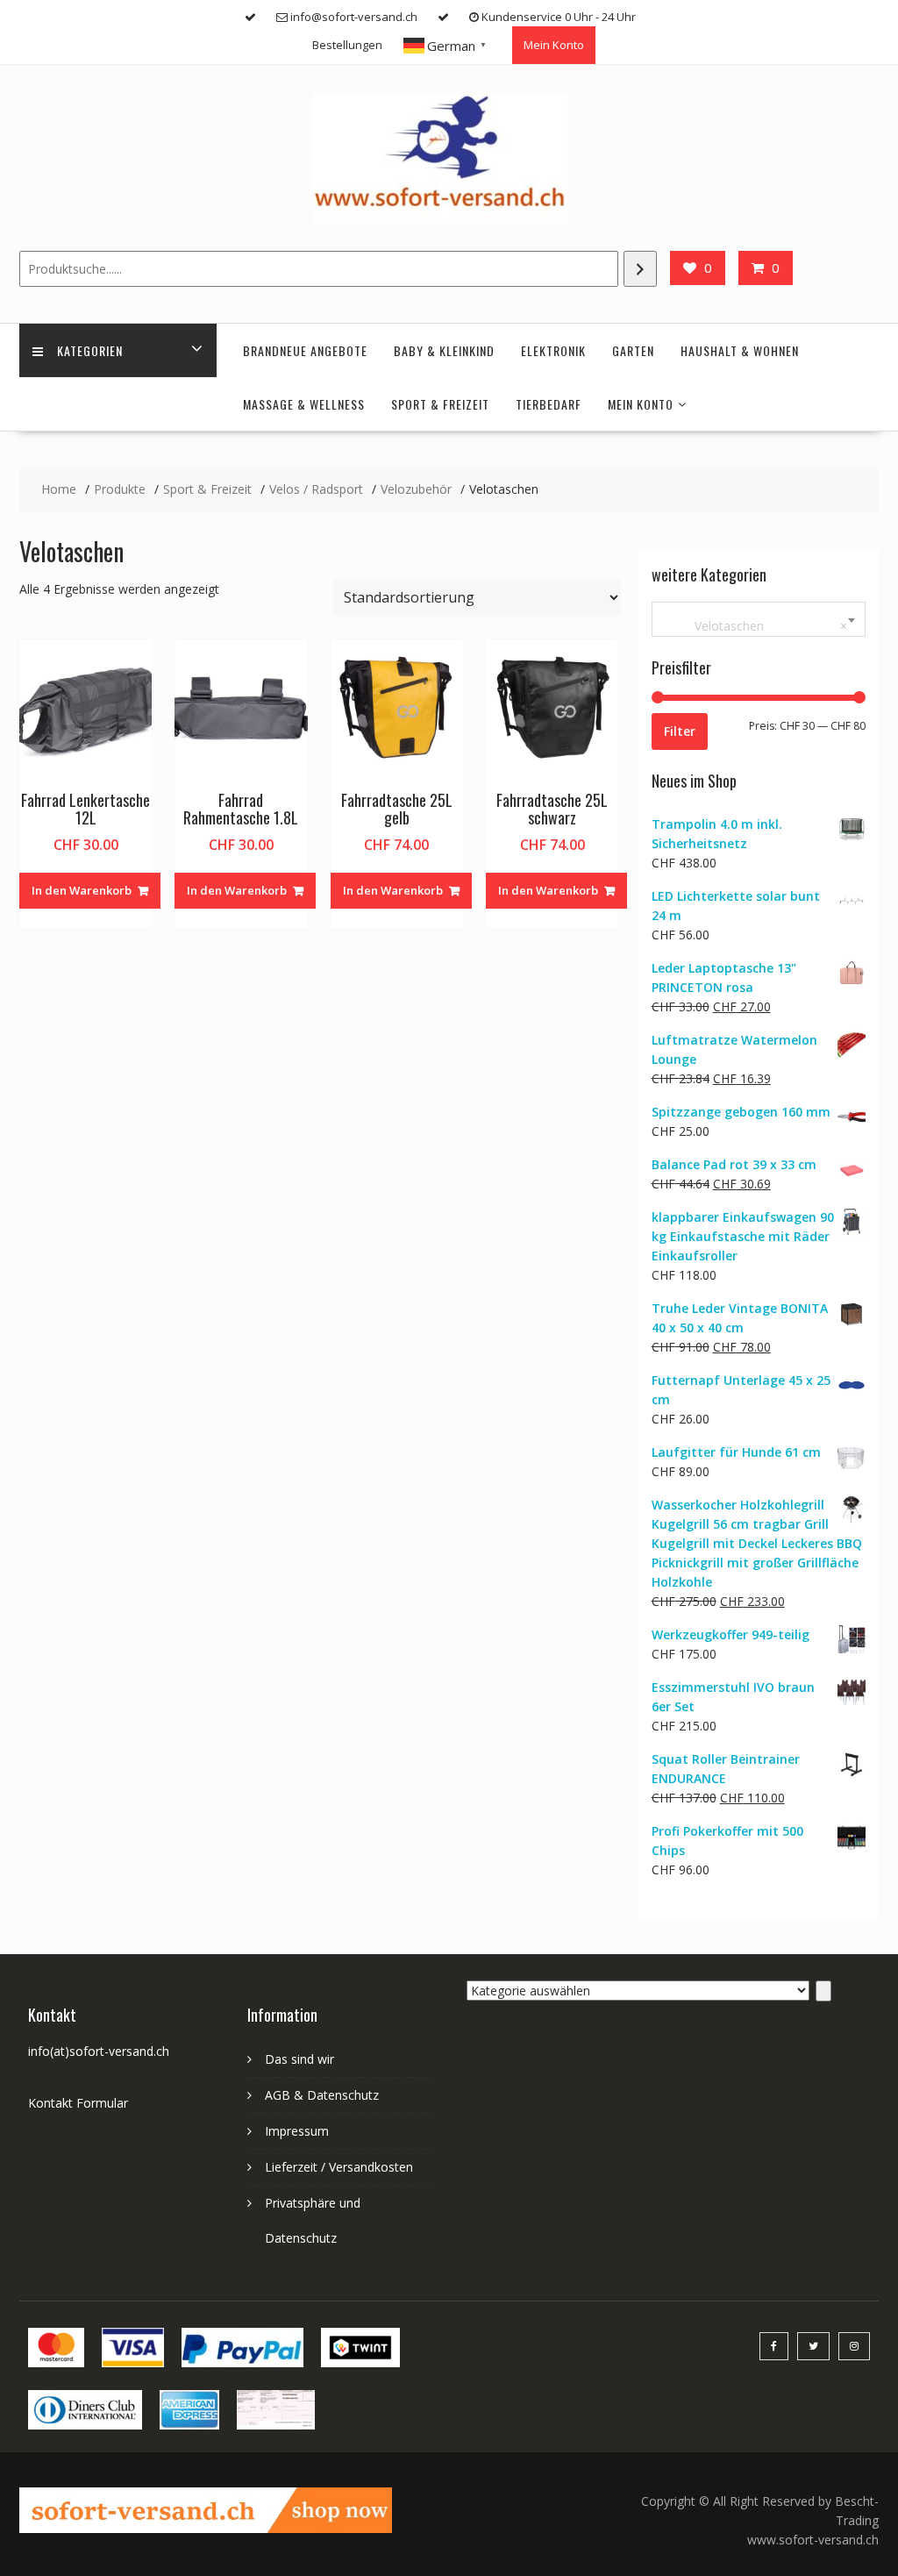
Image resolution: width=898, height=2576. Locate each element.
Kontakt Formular (78, 2103)
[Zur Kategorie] (823, 1991)
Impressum (297, 2131)
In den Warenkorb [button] (82, 890)
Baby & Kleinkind (444, 350)
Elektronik (553, 350)
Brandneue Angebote (305, 350)
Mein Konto (554, 45)
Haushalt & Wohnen (740, 350)
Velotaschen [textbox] (755, 626)
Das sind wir (299, 2059)
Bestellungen (347, 45)
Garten (633, 350)
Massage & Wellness (304, 404)
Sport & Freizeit (440, 404)
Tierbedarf (549, 404)
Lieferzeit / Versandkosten (339, 2167)
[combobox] (759, 619)
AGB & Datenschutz (322, 2095)
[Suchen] (640, 269)
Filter (680, 731)
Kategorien (90, 350)
